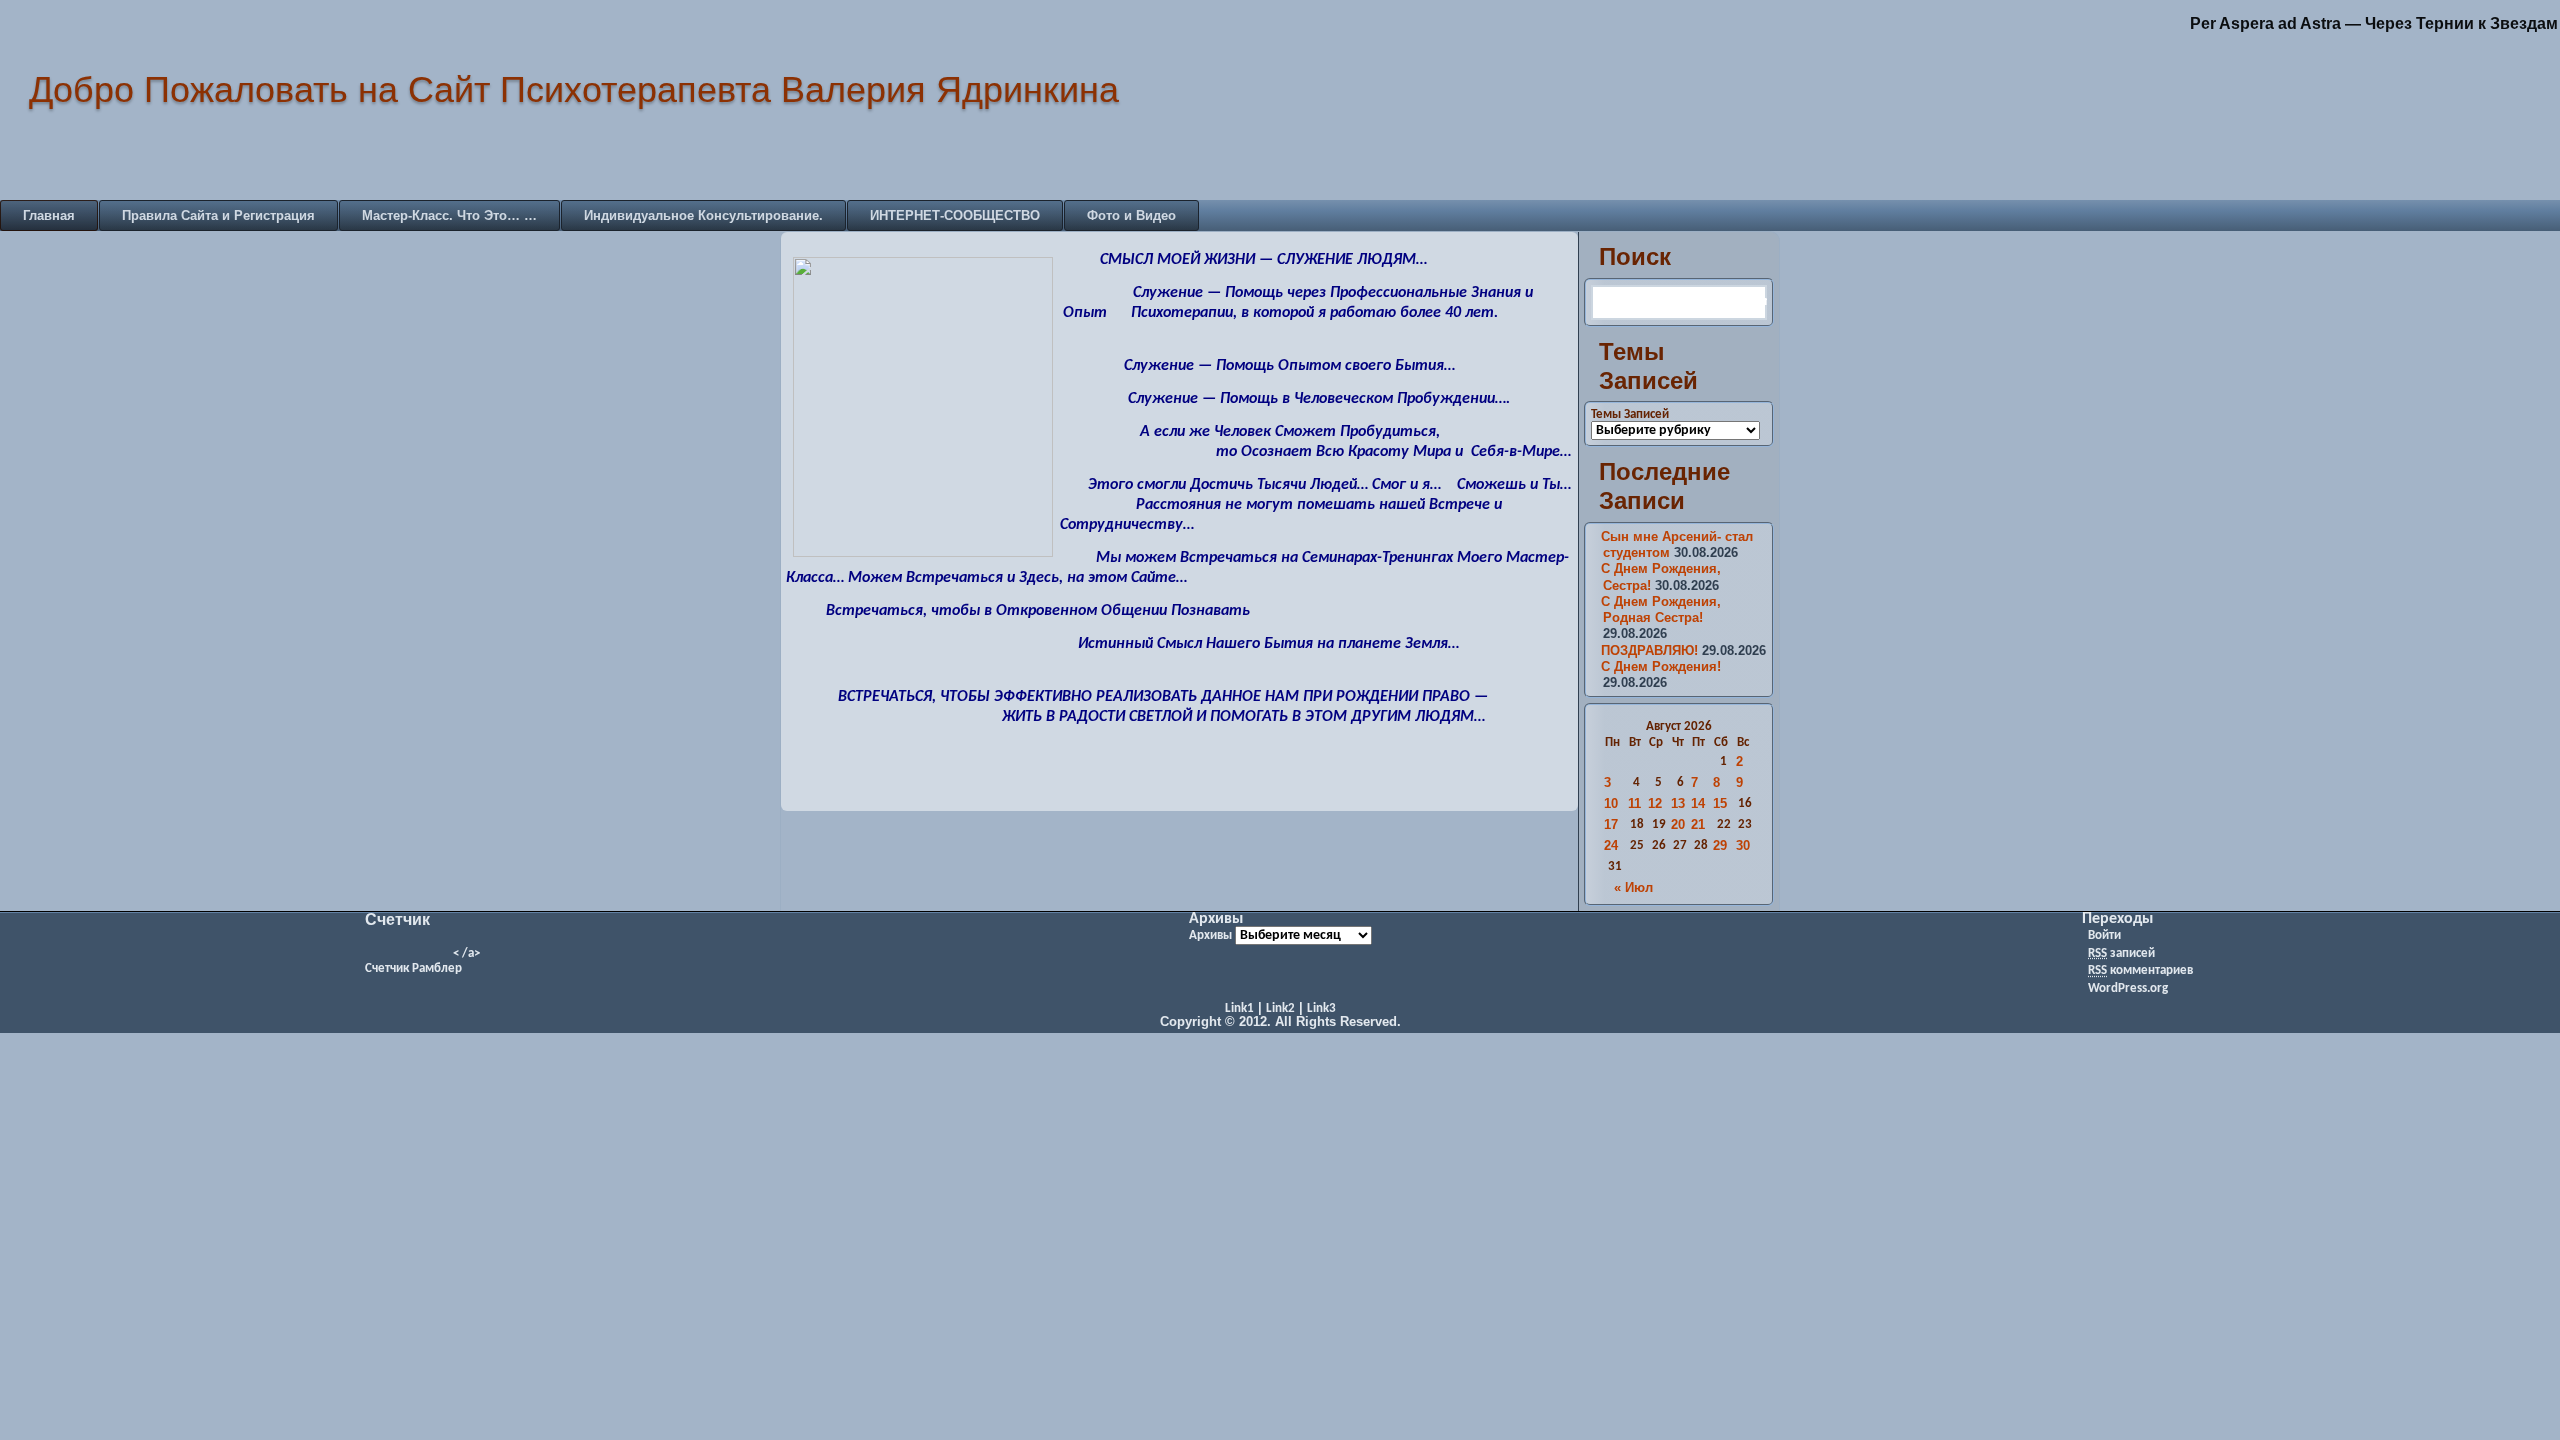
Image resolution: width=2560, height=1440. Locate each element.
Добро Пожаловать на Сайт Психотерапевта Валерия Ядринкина (574, 89)
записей (2121, 953)
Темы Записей (1630, 414)
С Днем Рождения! (1661, 666)
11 (1634, 803)
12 (1655, 803)
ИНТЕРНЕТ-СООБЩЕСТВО (955, 215)
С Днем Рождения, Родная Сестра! (1661, 609)
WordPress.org (2128, 988)
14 (1698, 803)
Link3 (1321, 1008)
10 (1611, 803)
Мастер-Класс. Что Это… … (449, 215)
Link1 (1239, 1008)
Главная (49, 215)
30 (1743, 845)
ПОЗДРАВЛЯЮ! (1649, 650)
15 (1720, 803)
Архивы (1210, 935)
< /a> (466, 953)
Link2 (1280, 1008)
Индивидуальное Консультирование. (703, 215)
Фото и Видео (1131, 215)
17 (1611, 824)
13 (1678, 803)
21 (1698, 824)
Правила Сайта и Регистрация (218, 215)
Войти (2104, 935)
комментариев (2140, 970)
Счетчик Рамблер (413, 968)
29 (1720, 845)
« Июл (1633, 887)
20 (1678, 824)
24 (1611, 845)
